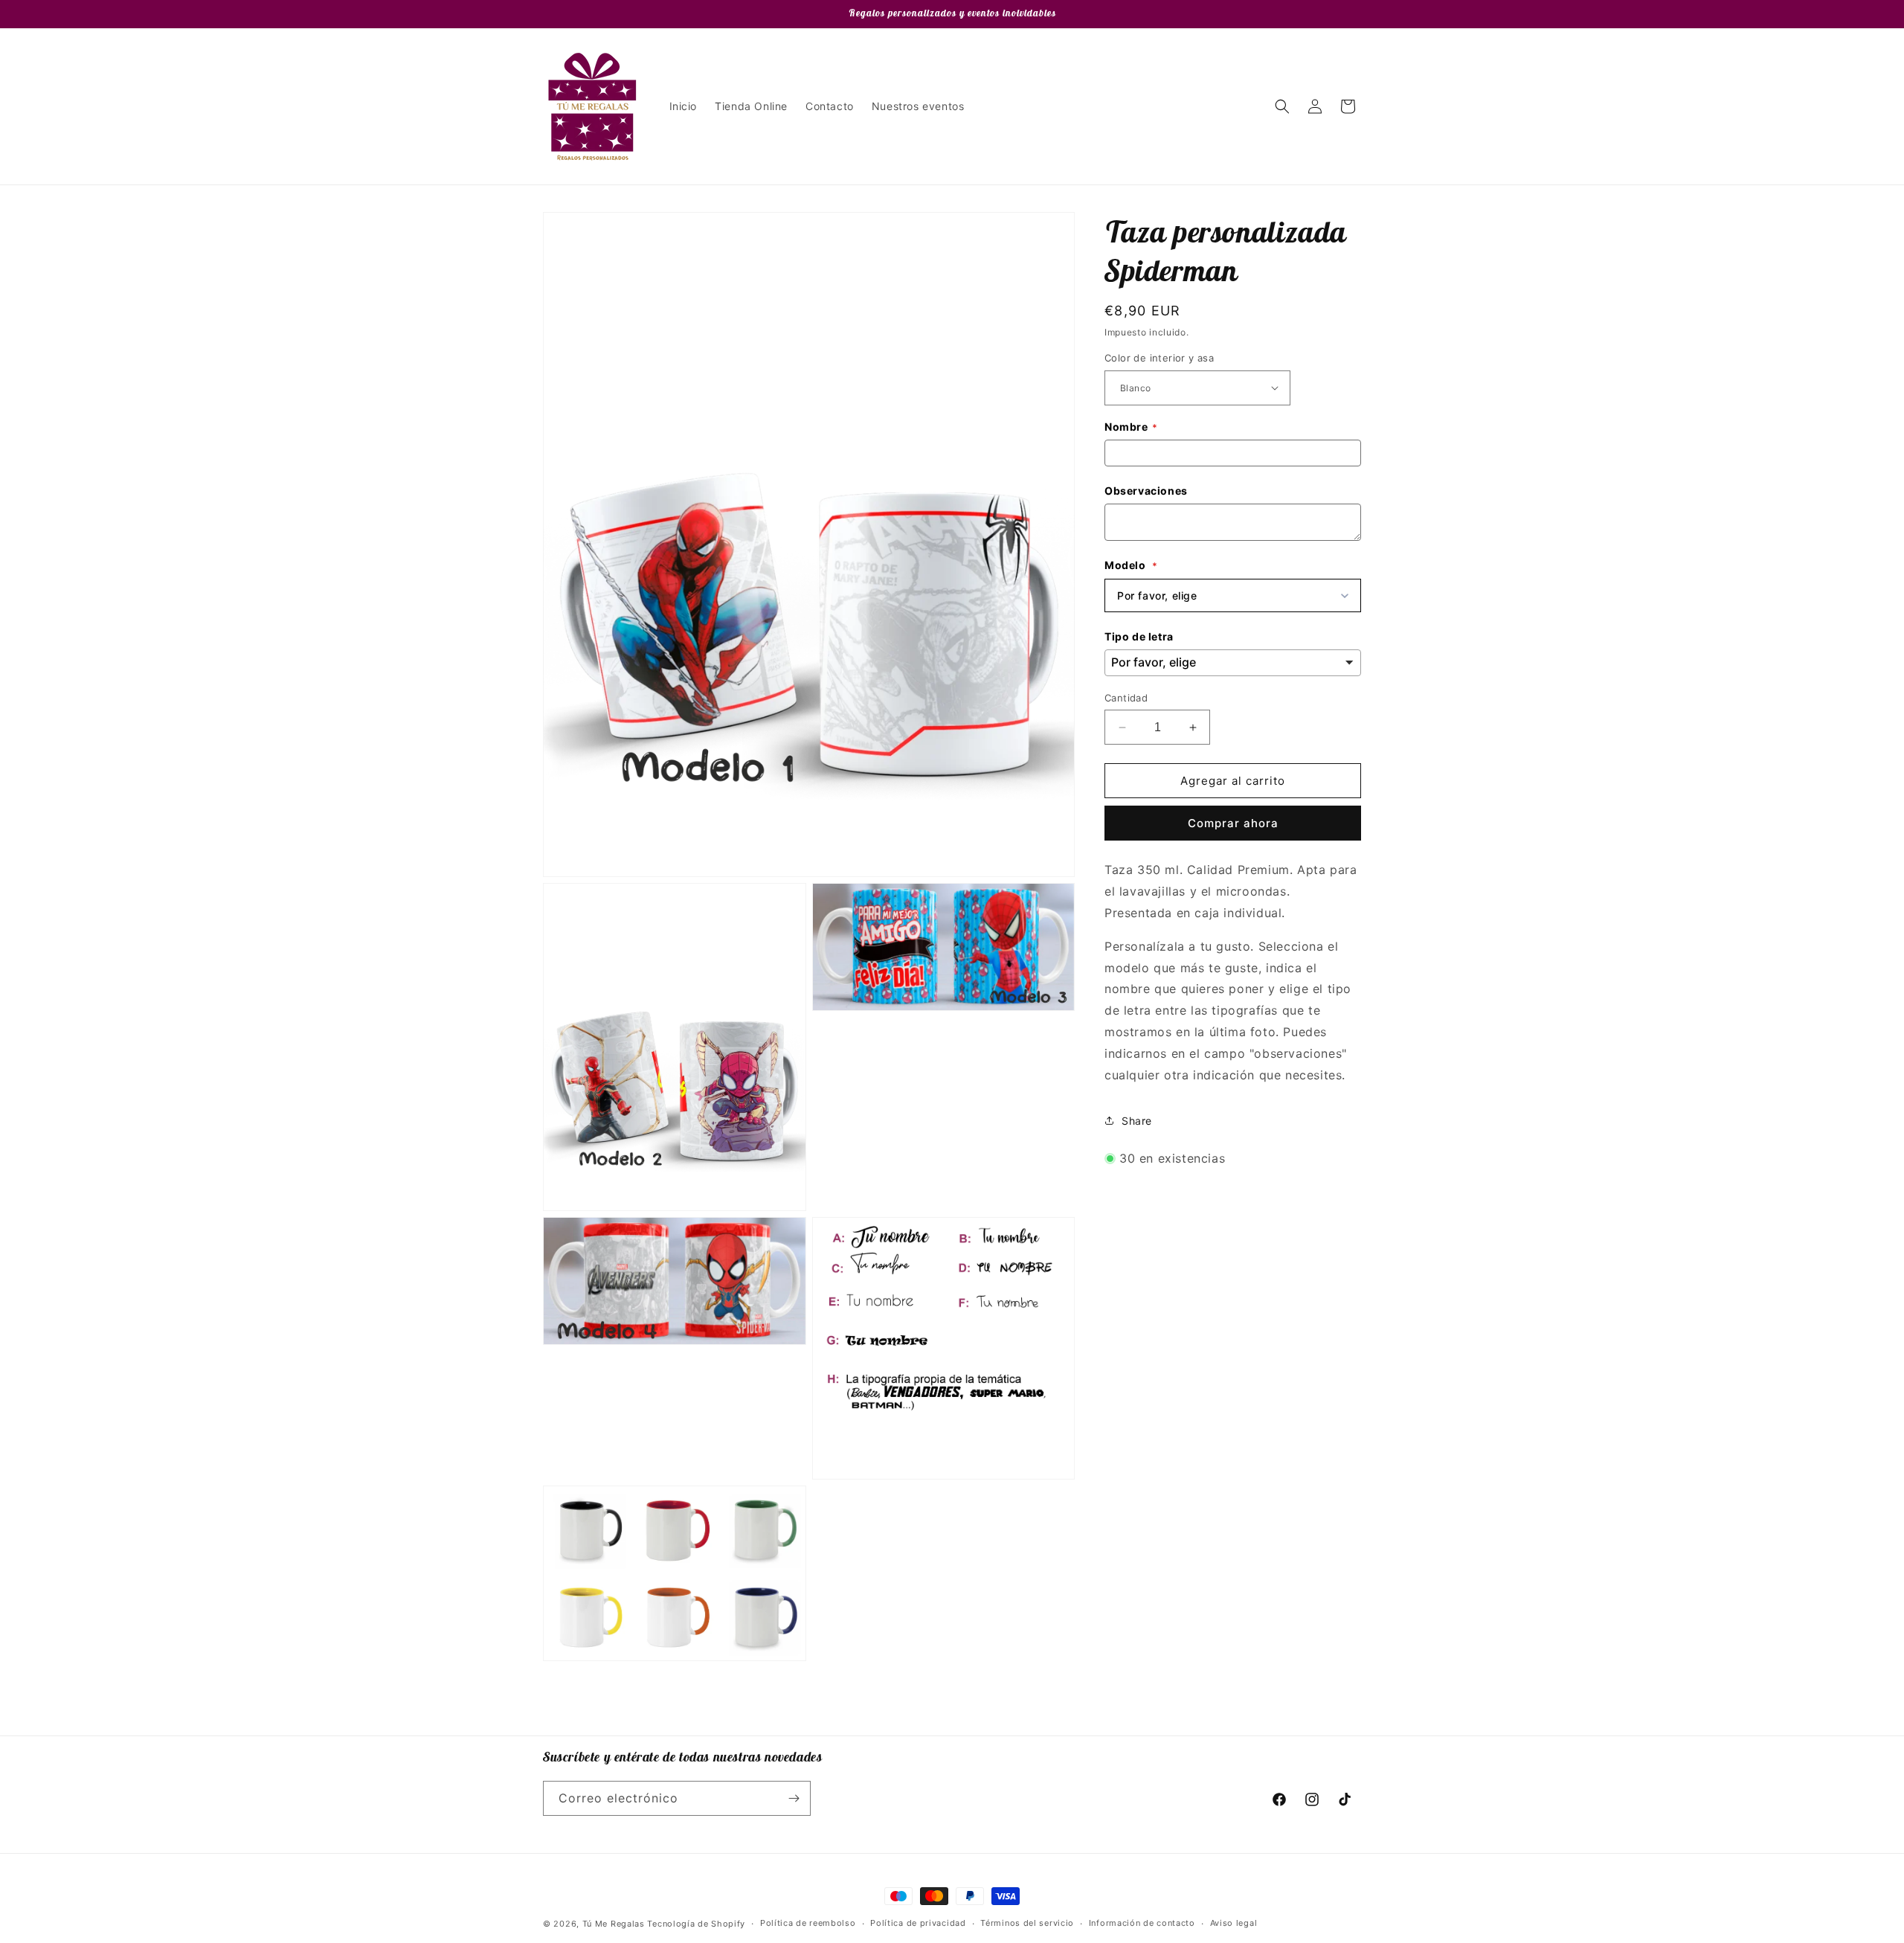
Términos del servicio (1027, 1923)
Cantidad (1126, 698)
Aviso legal (1234, 1923)
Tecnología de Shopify (696, 1924)
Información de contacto (1142, 1923)
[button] (1282, 106)
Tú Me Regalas (614, 1924)
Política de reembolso (808, 1923)
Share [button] (1137, 1121)
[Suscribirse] (794, 1798)
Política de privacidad (918, 1923)
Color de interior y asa (1159, 358)
